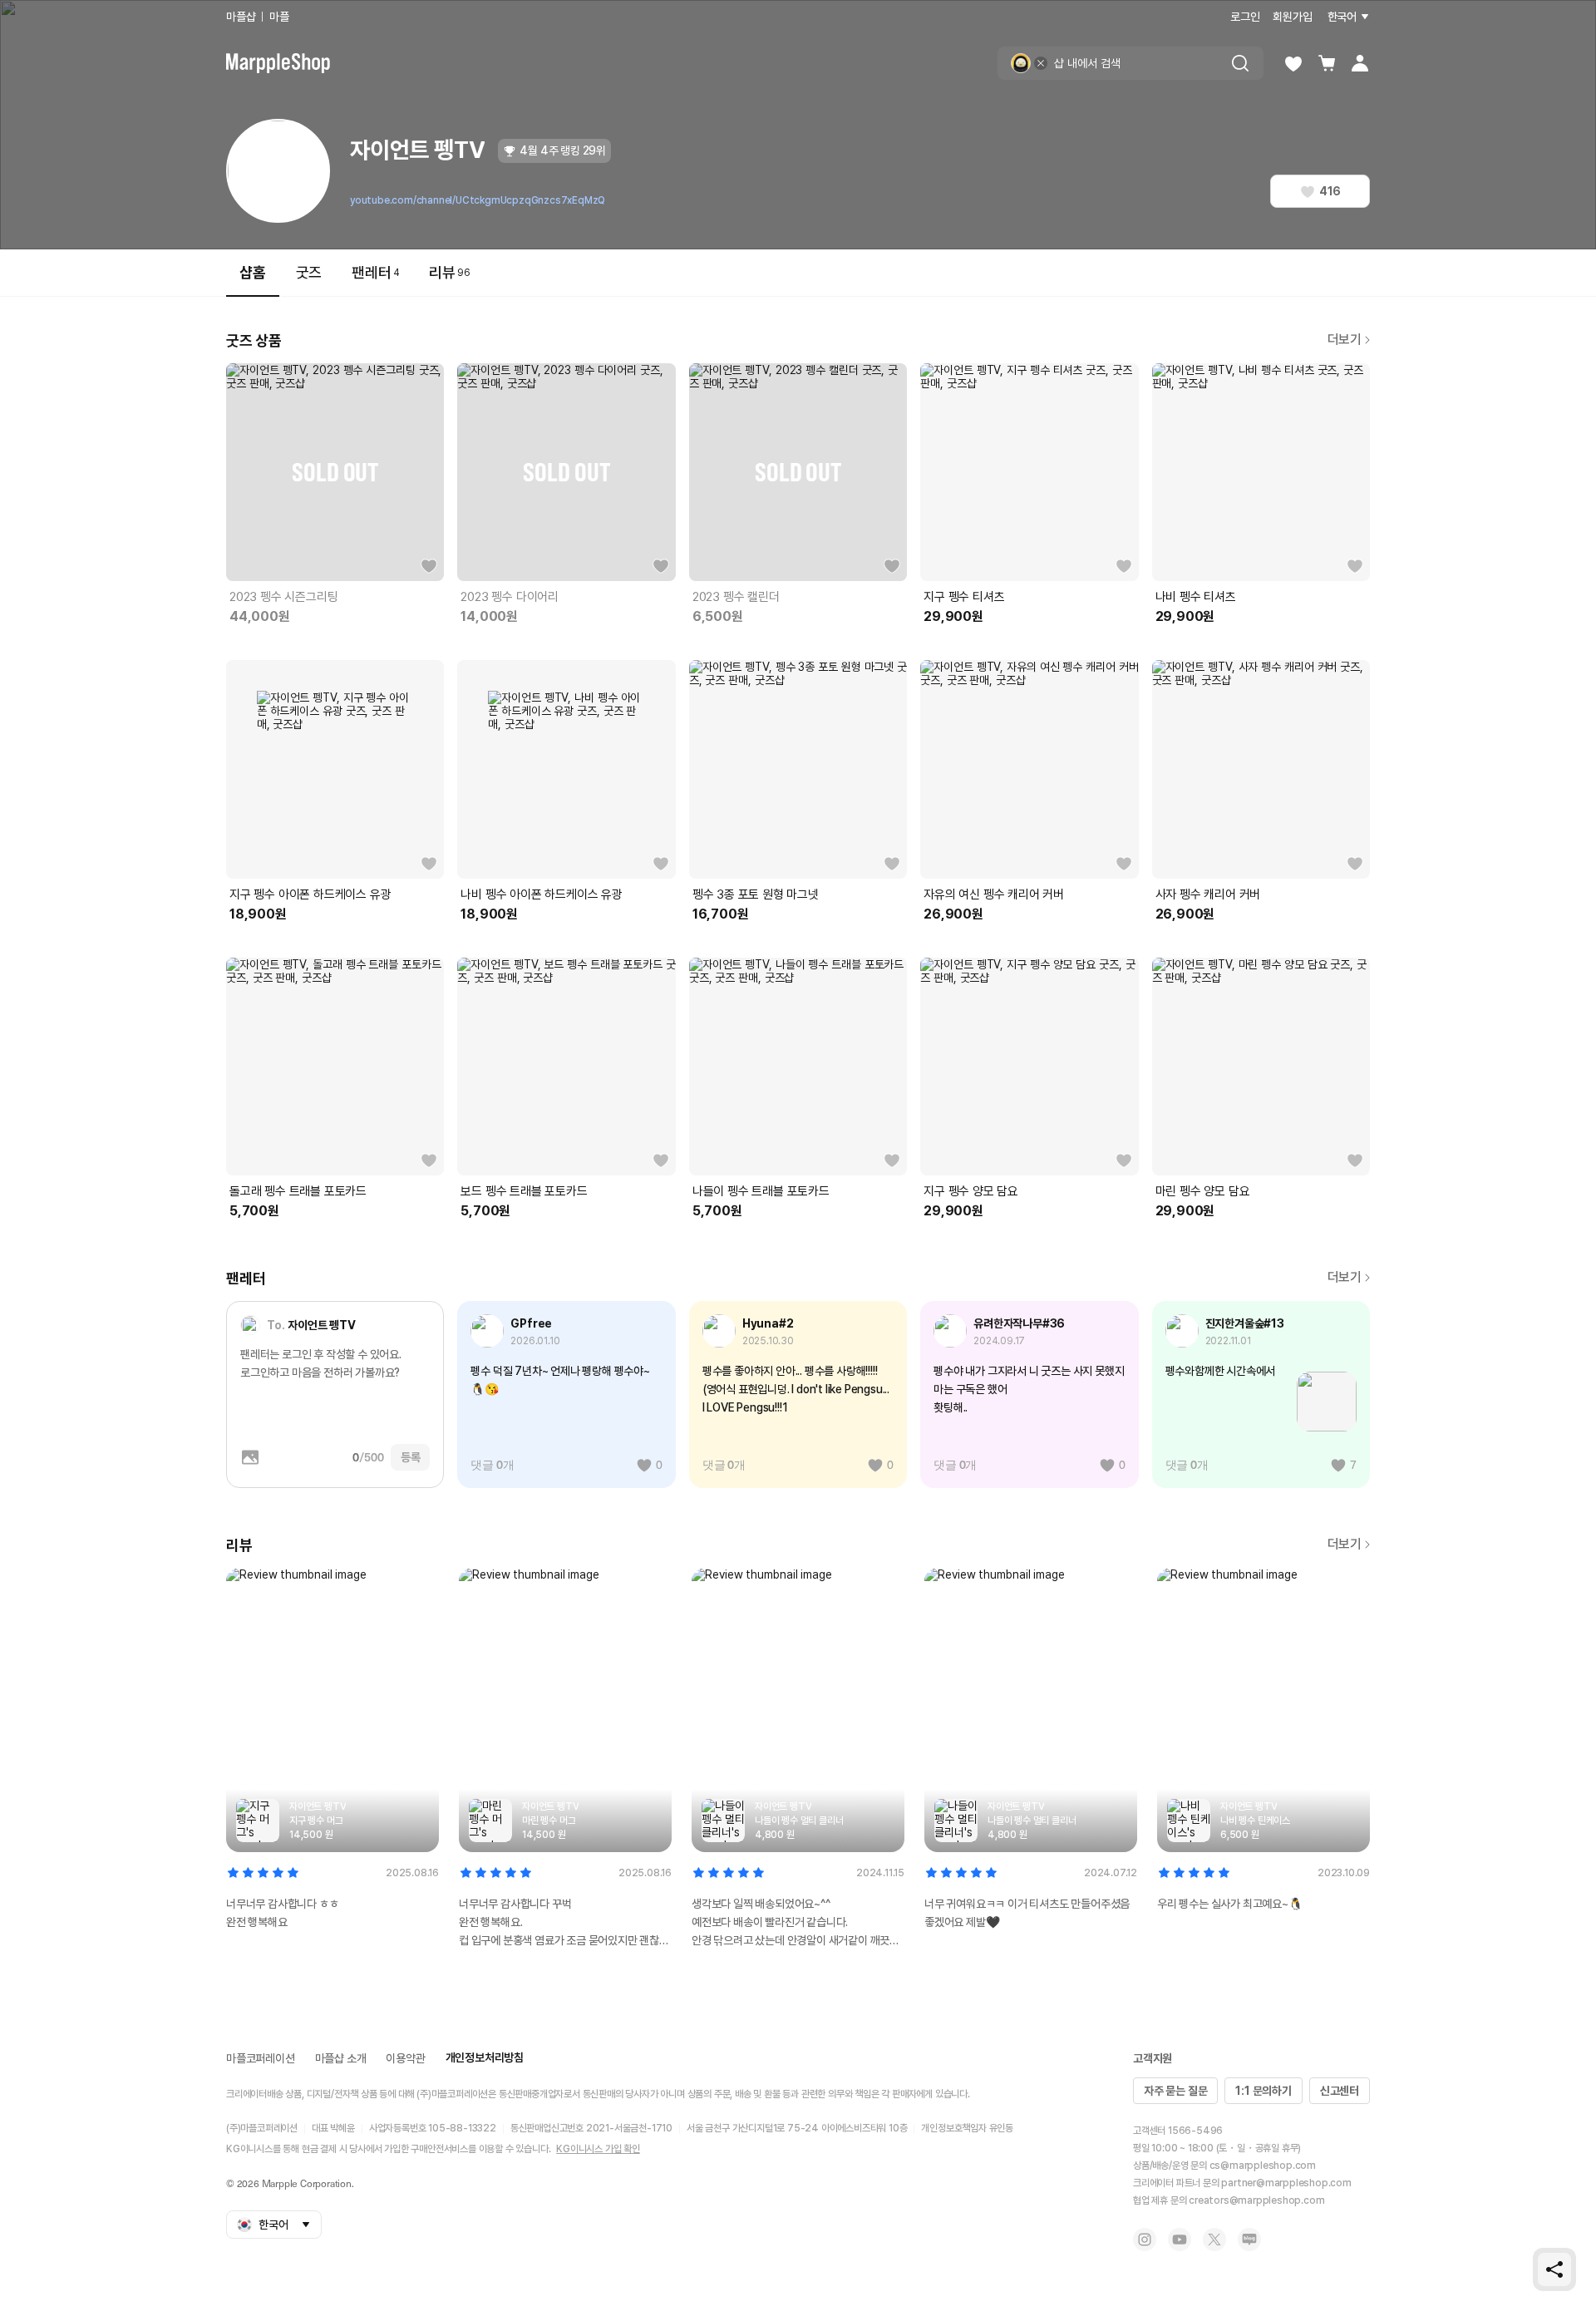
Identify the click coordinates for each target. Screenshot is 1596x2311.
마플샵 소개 (341, 2058)
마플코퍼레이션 (261, 2058)
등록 (411, 1457)
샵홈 (253, 272)
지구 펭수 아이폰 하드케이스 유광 (310, 894)
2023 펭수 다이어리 (510, 597)
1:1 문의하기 (1263, 2091)
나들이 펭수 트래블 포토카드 (761, 1191)
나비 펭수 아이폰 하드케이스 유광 (541, 894)
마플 (279, 17)
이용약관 (405, 2058)
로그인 (1245, 17)
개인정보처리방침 (485, 2057)
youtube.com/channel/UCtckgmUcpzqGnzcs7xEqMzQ (478, 200)
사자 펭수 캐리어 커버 (1208, 894)
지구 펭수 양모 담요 (971, 1191)
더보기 (1345, 340)
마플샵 (241, 17)
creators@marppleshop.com (1256, 2200)
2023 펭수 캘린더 (736, 597)
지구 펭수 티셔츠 (964, 597)
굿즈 (309, 272)
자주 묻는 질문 (1175, 2091)
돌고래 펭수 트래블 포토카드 (298, 1191)
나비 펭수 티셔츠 (1196, 597)
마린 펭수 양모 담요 (1203, 1191)
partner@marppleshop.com (1286, 2183)
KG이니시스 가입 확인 (598, 2149)
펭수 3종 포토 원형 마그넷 (756, 894)
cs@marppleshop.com (1263, 2166)
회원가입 (1292, 17)
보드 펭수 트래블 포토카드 (524, 1191)
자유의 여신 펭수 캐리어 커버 (994, 894)
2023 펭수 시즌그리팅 (283, 597)
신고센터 (1340, 2091)
